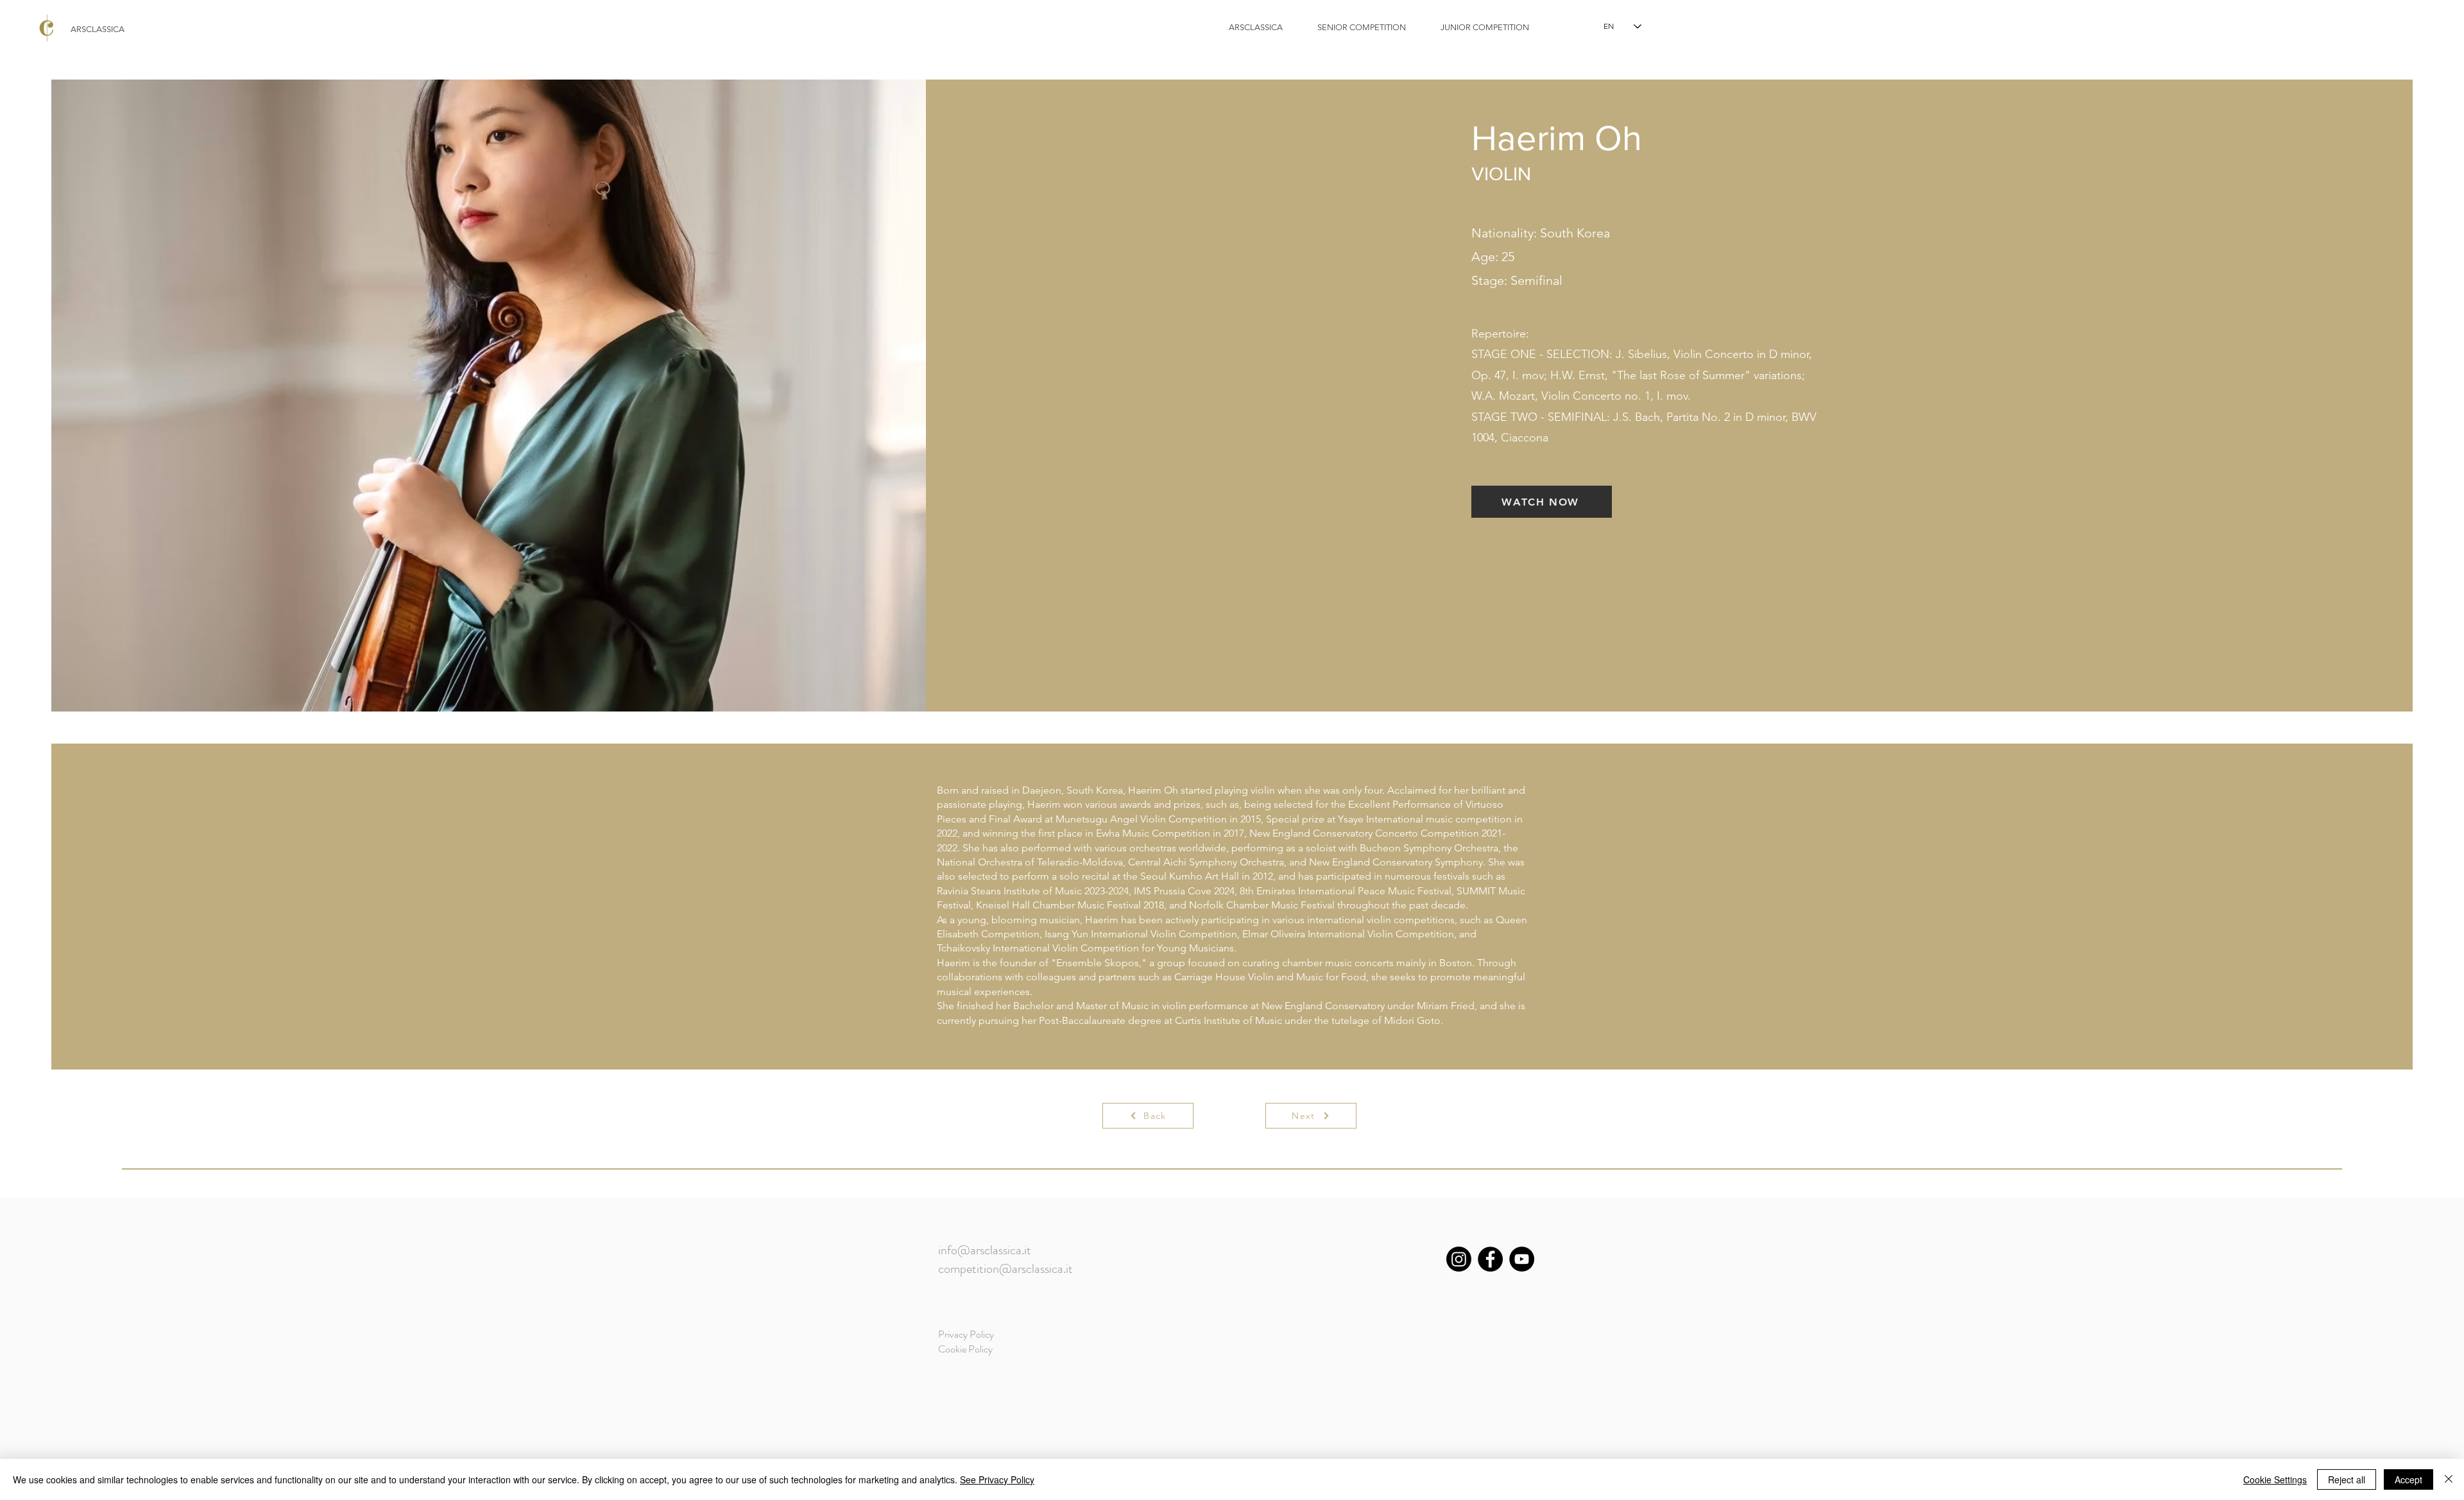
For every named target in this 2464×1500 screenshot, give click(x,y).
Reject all (2347, 1479)
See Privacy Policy (997, 1479)
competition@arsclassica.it (1005, 1269)
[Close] (2449, 1479)
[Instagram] (1459, 1259)
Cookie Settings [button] (2275, 1479)
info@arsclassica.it (985, 1250)
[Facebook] (1490, 1259)
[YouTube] (1522, 1259)
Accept (2408, 1479)
